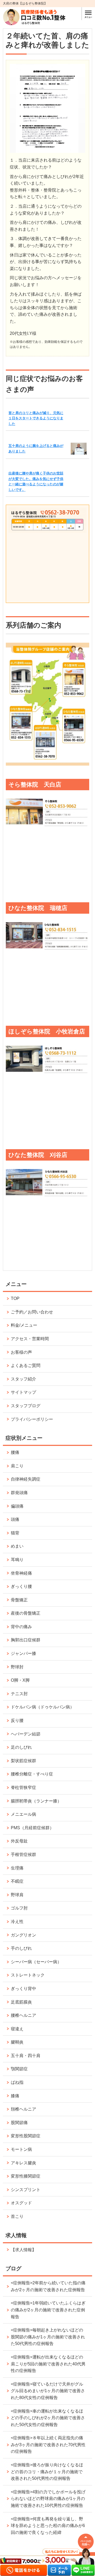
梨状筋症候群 (23, 1761)
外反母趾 (19, 1841)
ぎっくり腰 (21, 1586)
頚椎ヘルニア (23, 2109)
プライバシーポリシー (32, 1419)
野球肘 (17, 1667)
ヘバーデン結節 (26, 1734)
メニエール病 (23, 1814)
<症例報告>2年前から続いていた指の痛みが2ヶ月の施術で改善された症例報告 (48, 2286)
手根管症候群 (23, 1855)
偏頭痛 (17, 1506)
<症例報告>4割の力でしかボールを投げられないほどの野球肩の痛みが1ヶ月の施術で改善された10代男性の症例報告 (48, 2499)
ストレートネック (28, 1975)
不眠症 (17, 1881)
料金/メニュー (24, 1325)
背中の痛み (21, 1627)
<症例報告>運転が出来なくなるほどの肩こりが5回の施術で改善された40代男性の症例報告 (48, 2364)
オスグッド (21, 2203)
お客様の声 (21, 1352)
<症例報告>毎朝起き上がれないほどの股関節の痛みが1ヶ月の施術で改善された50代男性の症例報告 (48, 2337)
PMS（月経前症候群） (32, 1828)
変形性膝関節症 (26, 2176)
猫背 (15, 1533)
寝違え (17, 2029)
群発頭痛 (19, 1493)
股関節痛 (19, 2123)
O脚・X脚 (20, 1680)
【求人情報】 (23, 2250)
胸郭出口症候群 (26, 1640)
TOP (15, 1298)
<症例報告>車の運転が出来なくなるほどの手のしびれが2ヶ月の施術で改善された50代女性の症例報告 (48, 2418)
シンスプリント (26, 2190)
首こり (17, 2216)
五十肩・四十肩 (26, 2056)
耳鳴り (17, 1560)
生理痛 (17, 1868)
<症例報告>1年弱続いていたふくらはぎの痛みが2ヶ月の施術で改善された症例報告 (48, 2310)
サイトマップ (23, 1392)
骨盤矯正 (19, 1600)
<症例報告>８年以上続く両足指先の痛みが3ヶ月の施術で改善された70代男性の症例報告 (48, 2445)
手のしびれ (21, 1948)
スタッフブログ (26, 1406)
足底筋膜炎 (21, 2002)
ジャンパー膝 (23, 1653)
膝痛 (15, 2096)
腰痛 (15, 1452)
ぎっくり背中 (23, 1989)
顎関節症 (19, 2069)
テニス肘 (19, 1694)
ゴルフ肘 (19, 1908)
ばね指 (17, 2082)
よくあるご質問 (26, 1365)
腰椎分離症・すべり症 (32, 1774)
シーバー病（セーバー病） (36, 1962)
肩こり (17, 1466)
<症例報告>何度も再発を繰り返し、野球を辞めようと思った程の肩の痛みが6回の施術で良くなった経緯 (48, 2526)
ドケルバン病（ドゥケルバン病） (42, 1707)
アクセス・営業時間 (30, 1339)
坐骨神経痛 (21, 1573)
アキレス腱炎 (23, 2163)
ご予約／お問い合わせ (32, 1312)
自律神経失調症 (26, 1479)
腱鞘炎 (17, 2042)
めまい (17, 1546)
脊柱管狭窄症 (23, 1787)
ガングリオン (23, 1935)
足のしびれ (21, 1747)
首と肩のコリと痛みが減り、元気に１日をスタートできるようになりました (36, 418)
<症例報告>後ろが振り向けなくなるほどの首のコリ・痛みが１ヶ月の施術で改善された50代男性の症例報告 (47, 2472)
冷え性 (17, 1922)
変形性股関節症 (26, 2136)
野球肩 (17, 1895)
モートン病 (21, 2149)
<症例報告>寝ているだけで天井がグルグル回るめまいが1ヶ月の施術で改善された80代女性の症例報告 (48, 2391)
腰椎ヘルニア (23, 2015)
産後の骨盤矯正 (26, 1613)
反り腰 (17, 1720)
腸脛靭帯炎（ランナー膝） (36, 1801)
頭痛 (15, 1519)
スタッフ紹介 (23, 1379)
